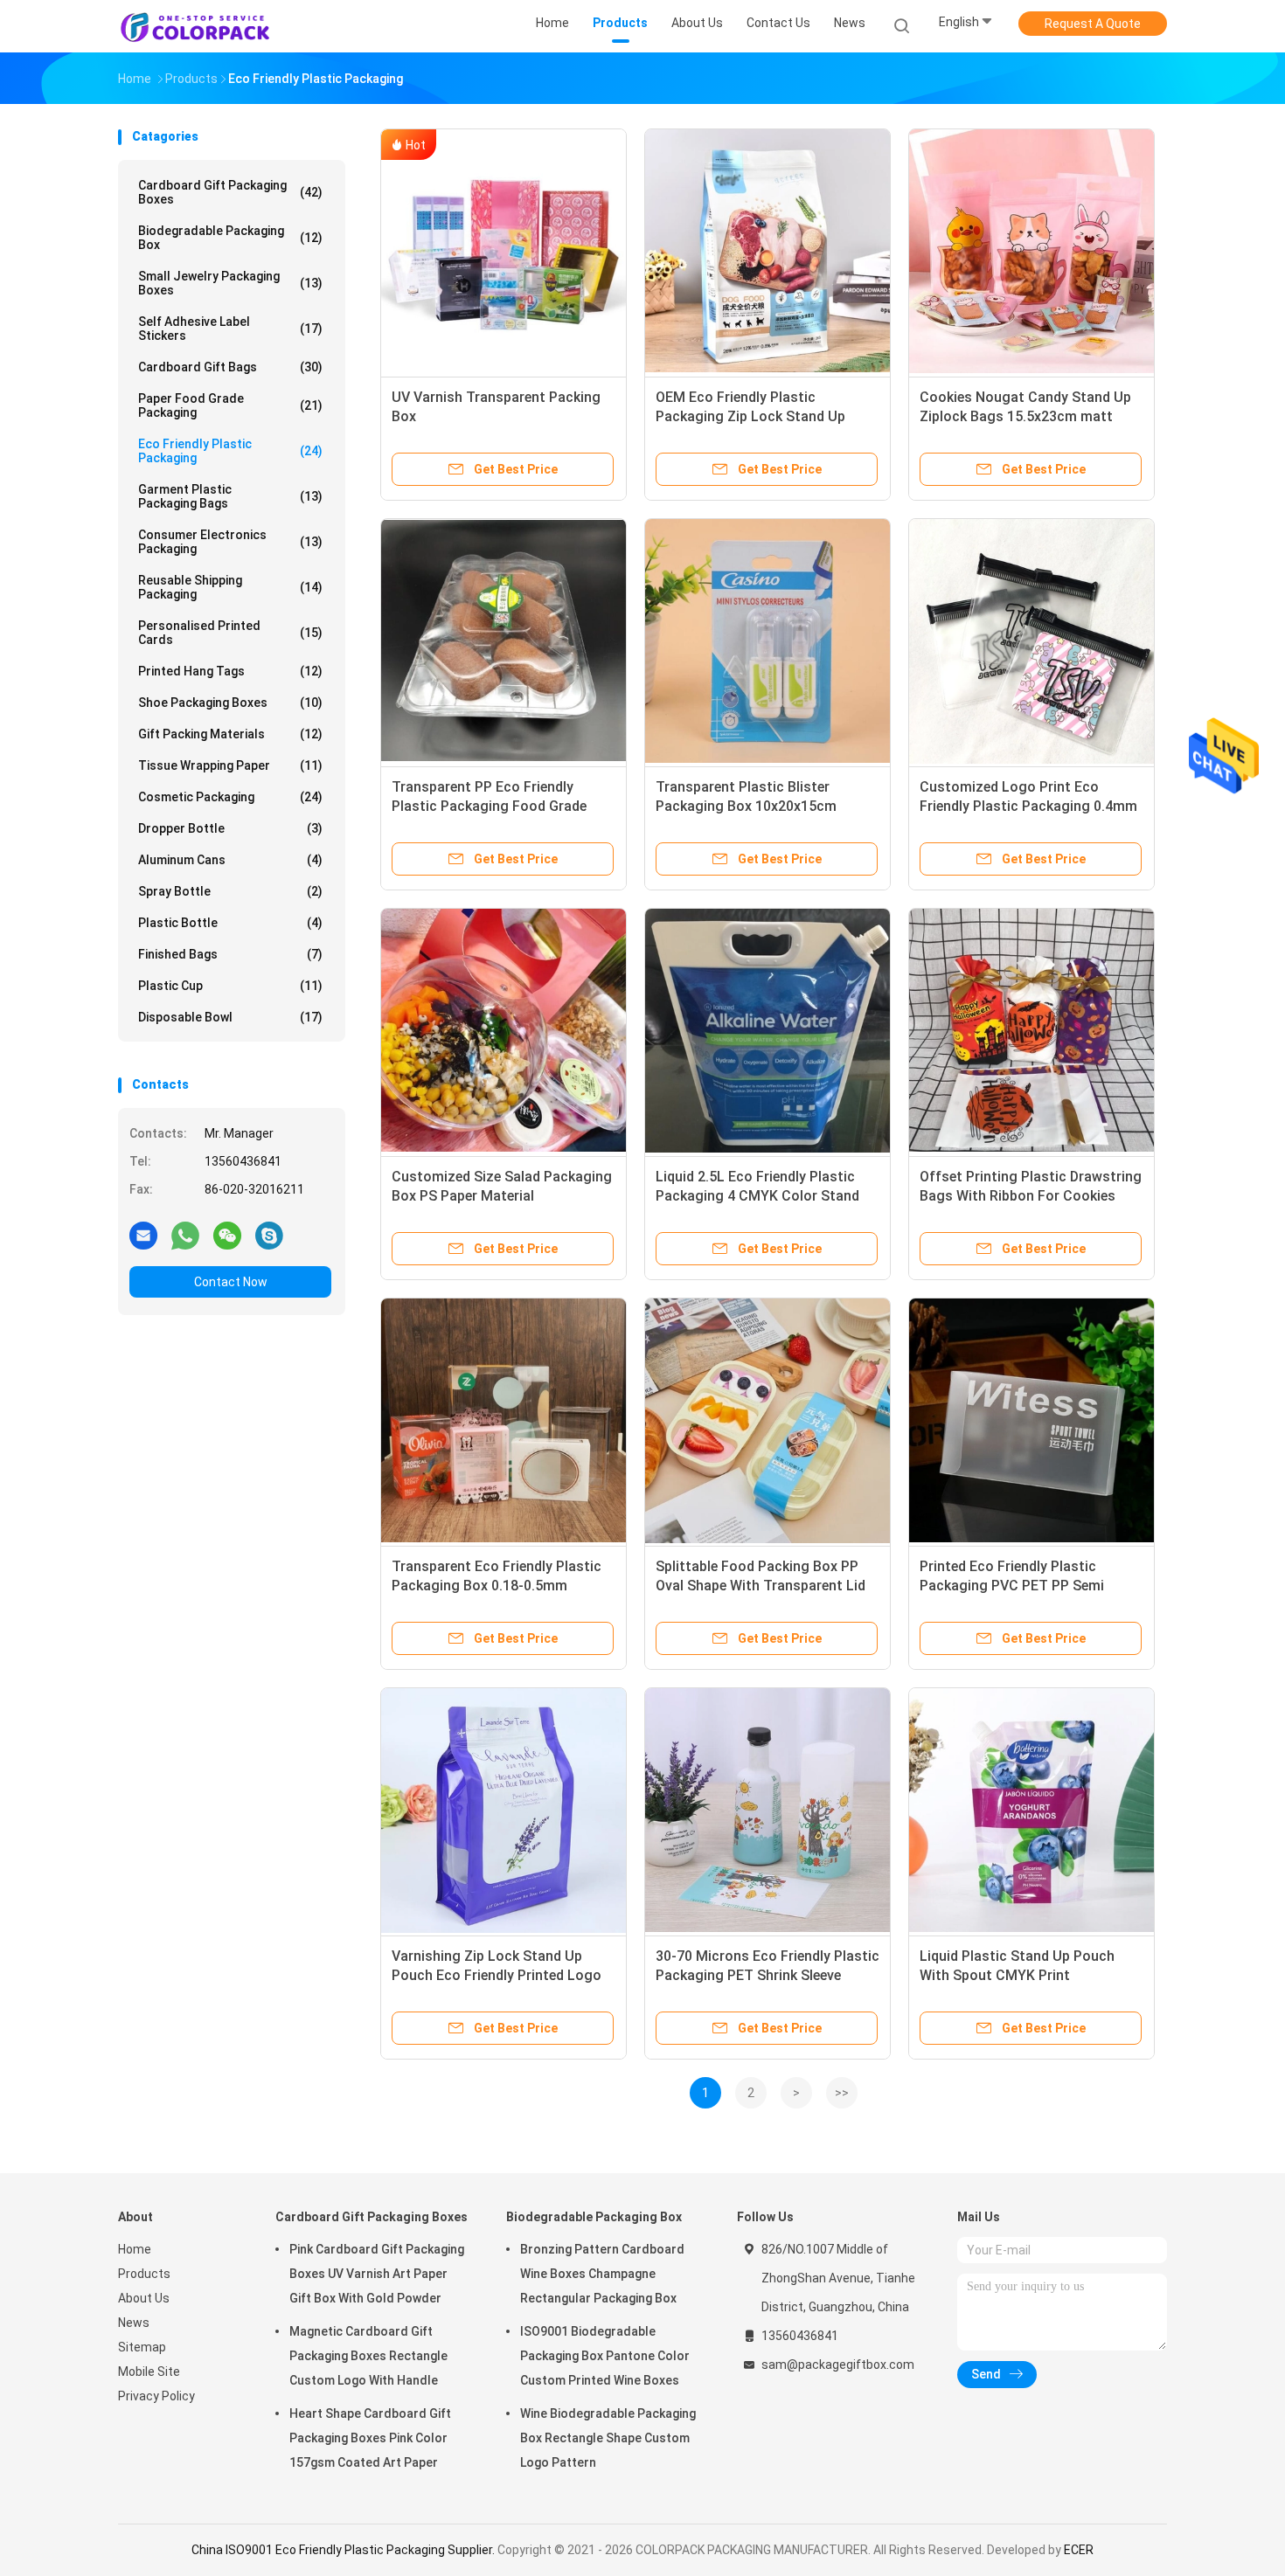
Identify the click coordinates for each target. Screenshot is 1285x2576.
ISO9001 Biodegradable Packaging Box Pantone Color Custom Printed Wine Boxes (605, 2356)
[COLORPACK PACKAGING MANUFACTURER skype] (269, 1235)
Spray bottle (230, 891)
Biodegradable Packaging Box (230, 238)
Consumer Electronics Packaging (230, 542)
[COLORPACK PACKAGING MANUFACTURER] (195, 26)
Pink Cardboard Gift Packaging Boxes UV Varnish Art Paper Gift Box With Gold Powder (377, 2274)
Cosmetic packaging (230, 797)
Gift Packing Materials (230, 734)
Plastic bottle (230, 923)
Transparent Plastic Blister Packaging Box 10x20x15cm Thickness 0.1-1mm (746, 806)
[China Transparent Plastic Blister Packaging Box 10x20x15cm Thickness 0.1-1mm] (768, 641)
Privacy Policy (156, 2396)
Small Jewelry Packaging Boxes (230, 283)
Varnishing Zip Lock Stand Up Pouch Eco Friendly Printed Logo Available (497, 1975)
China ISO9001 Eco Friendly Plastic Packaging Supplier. (344, 2550)
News (134, 2323)
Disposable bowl (230, 1017)
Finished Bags (230, 954)
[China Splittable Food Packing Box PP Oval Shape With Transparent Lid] (768, 1421)
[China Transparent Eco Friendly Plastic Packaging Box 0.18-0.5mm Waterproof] (504, 1421)
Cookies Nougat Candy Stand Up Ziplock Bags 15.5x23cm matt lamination (1025, 416)
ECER (1079, 2550)
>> (842, 2093)
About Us (144, 2298)
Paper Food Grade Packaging (230, 405)
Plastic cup (230, 986)
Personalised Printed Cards (230, 633)
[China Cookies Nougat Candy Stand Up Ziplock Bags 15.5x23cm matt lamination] (1031, 252)
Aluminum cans (230, 860)
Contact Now (231, 1282)
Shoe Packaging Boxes (230, 703)
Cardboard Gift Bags (230, 367)
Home (135, 2249)
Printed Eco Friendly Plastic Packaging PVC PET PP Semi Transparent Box (1012, 1586)
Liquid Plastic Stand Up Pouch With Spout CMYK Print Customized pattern (1017, 1975)
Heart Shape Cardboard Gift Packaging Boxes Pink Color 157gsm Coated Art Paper (370, 2438)
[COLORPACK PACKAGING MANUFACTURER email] (143, 1235)
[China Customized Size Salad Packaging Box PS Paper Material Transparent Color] (504, 1031)
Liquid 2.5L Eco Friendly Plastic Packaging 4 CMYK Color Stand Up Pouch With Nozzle (757, 1196)
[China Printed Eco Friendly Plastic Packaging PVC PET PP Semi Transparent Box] (1031, 1421)
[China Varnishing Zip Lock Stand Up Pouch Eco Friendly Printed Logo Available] (504, 1811)
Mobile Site (149, 2372)
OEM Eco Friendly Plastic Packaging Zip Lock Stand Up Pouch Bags (750, 416)
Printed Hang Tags (230, 671)
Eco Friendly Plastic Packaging (230, 451)
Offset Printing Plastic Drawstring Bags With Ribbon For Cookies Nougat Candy (1031, 1196)
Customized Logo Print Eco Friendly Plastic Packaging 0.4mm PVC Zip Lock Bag (1028, 806)
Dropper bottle (230, 828)
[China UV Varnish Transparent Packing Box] (504, 252)
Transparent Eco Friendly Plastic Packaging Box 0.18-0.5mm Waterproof (497, 1586)
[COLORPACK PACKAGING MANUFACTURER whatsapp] (185, 1235)
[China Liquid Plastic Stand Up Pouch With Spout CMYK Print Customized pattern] (1031, 1811)
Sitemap (142, 2347)
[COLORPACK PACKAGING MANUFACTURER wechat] (227, 1235)
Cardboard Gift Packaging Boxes (230, 192)
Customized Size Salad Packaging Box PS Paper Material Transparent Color (502, 1196)
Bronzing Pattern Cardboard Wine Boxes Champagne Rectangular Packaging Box (602, 2274)
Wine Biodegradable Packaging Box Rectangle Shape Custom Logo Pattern (608, 2438)
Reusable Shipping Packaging (230, 587)
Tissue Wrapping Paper (230, 765)
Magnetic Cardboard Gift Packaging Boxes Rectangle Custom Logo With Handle (368, 2356)
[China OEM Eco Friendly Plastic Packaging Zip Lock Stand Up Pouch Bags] (768, 252)
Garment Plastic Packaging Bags (230, 496)
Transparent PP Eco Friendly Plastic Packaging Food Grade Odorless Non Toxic (489, 806)
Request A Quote (1093, 24)
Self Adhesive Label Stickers (230, 329)
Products (144, 2274)
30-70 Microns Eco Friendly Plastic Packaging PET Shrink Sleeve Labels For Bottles (768, 1975)
